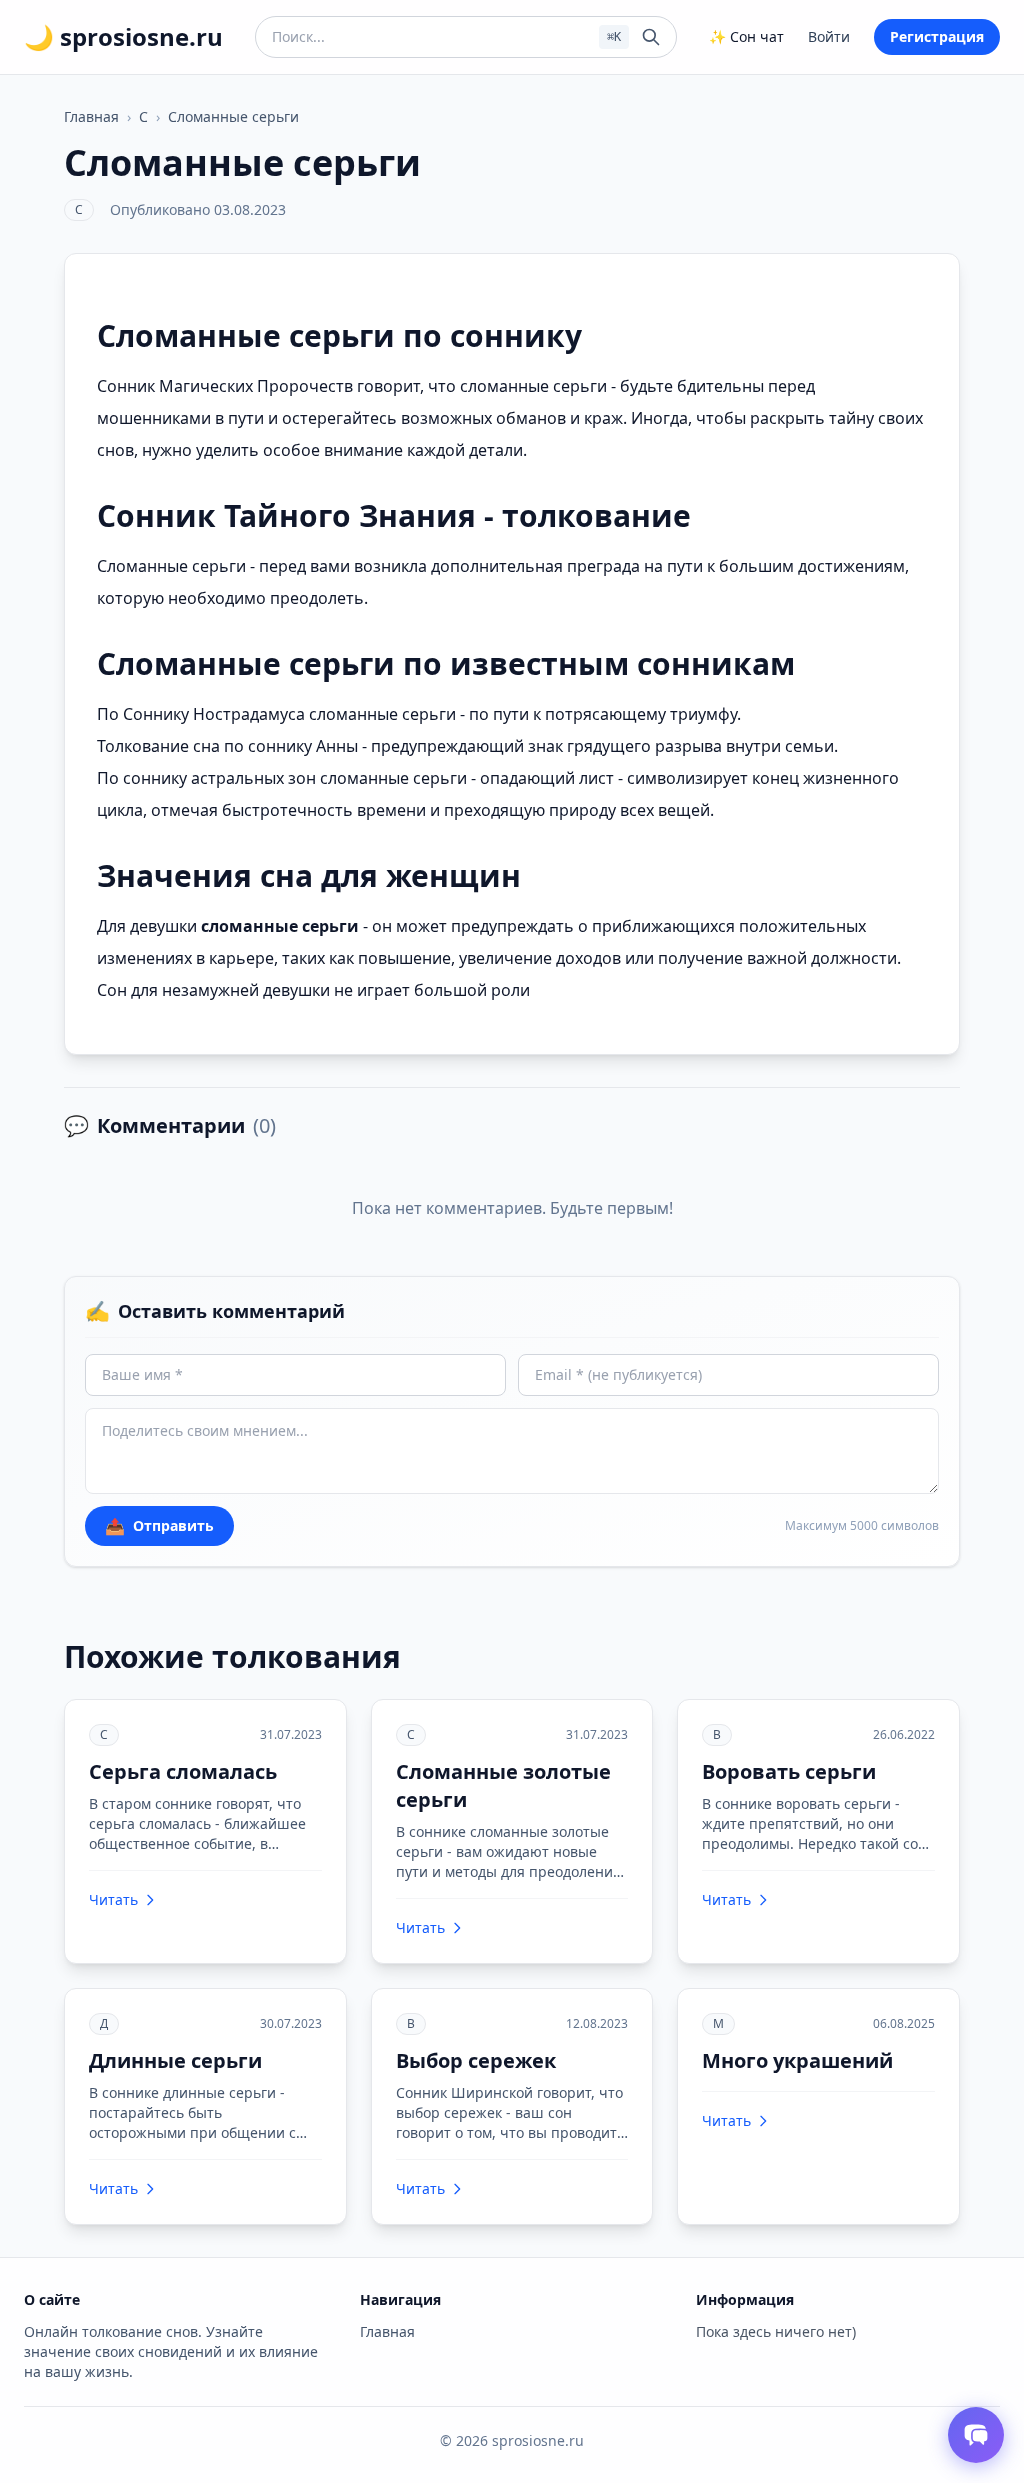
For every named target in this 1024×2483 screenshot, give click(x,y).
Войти (829, 36)
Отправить (159, 1526)
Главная (91, 116)
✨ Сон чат (746, 36)
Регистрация (937, 36)
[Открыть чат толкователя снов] (976, 2435)
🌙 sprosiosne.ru (123, 37)
